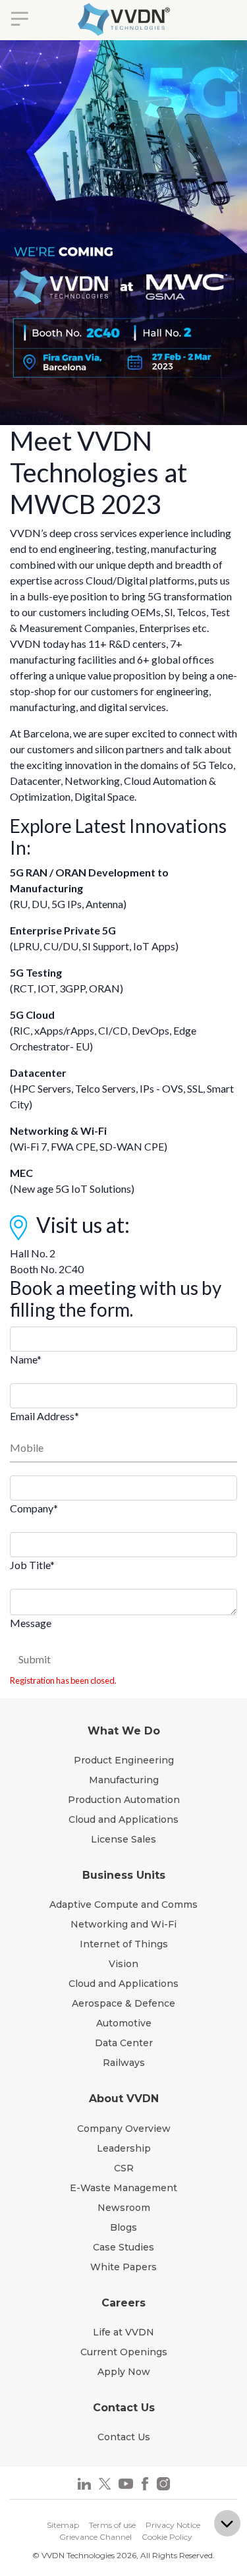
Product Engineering (124, 1760)
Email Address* (44, 1416)
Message (31, 1623)
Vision (123, 1964)
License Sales (123, 1839)
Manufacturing (124, 1780)
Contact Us (124, 2437)
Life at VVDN (123, 2332)
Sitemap (63, 2525)
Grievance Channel (96, 2537)
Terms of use (112, 2525)
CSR (124, 2168)
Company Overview (124, 2129)
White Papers (123, 2267)
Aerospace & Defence (123, 2003)
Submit (35, 1659)
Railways (124, 2063)
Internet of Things (124, 1944)
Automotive (124, 2023)
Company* (34, 1508)
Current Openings (124, 2352)
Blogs (123, 2227)
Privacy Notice (173, 2525)
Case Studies (123, 2247)
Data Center (124, 2043)
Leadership (124, 2148)
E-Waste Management (123, 2188)
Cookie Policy (167, 2537)
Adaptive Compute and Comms (123, 1904)
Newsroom (124, 2208)
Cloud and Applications (123, 1819)
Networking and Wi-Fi (123, 1924)
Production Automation (124, 1800)
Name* (26, 1359)
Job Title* (32, 1565)
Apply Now (124, 2372)
